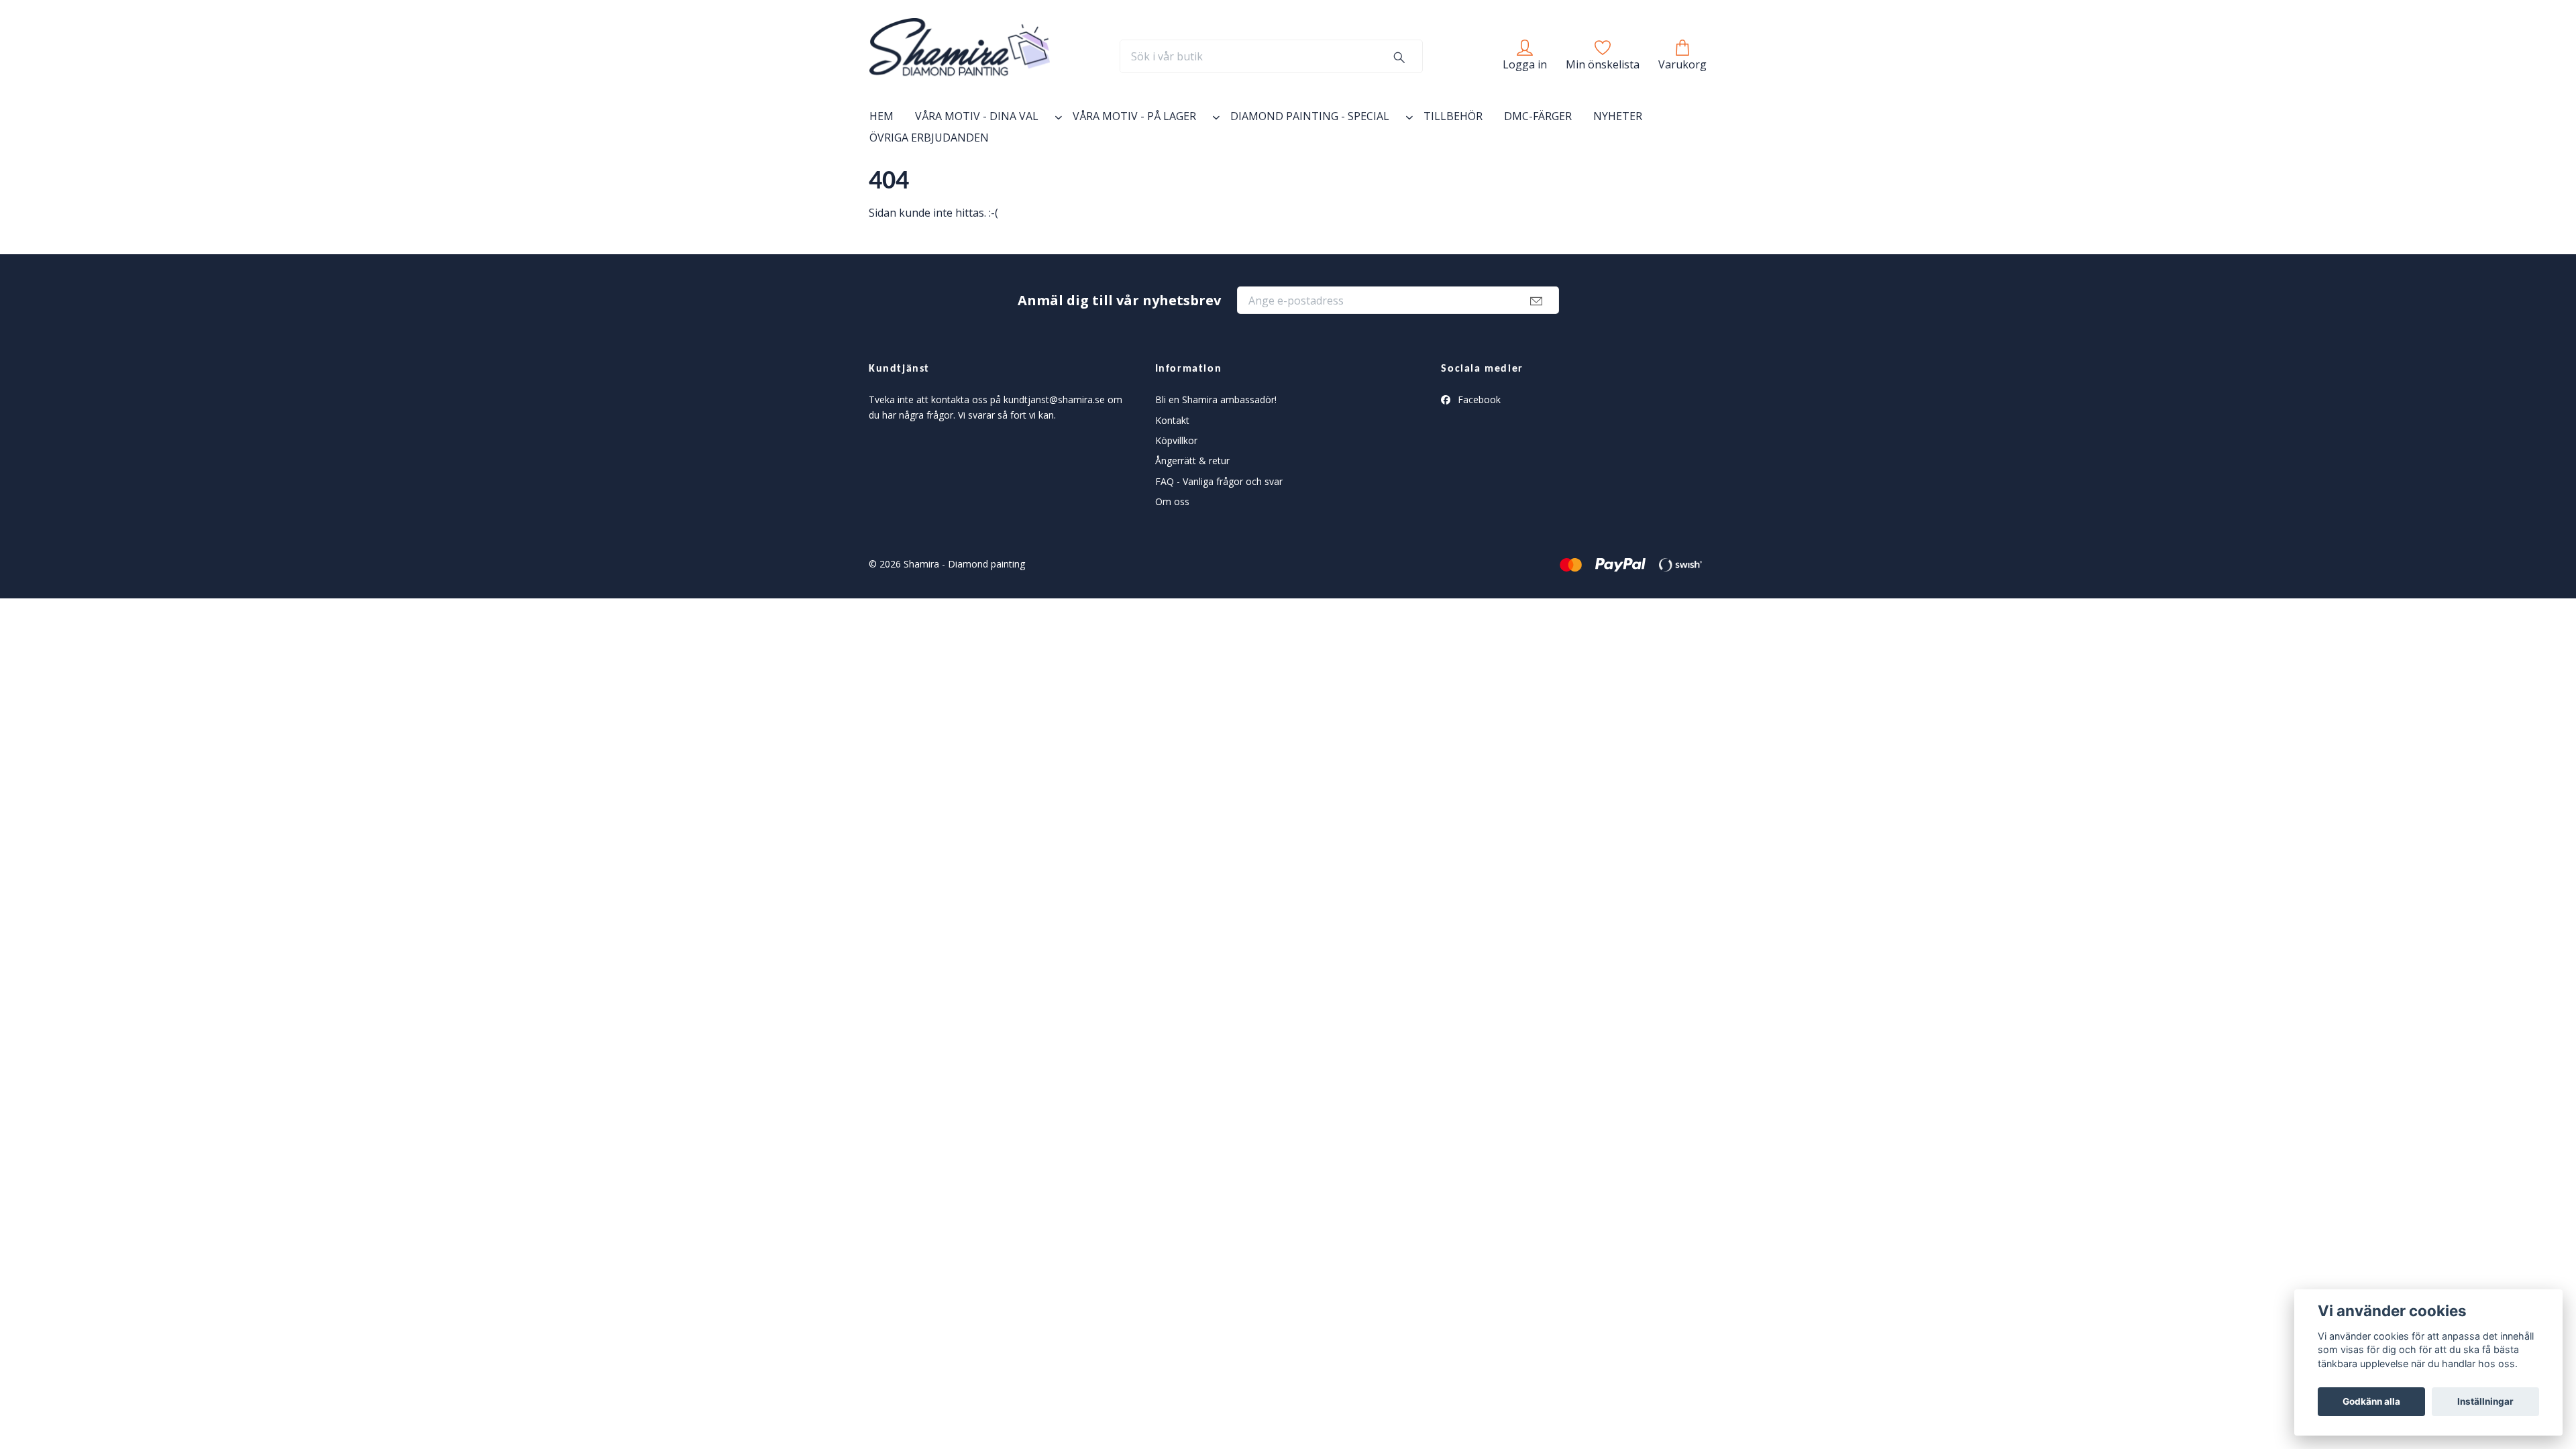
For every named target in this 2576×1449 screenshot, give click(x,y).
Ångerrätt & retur (1192, 461)
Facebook (1478, 399)
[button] (1056, 119)
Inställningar (2485, 1401)
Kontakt (1172, 420)
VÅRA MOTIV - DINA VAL (977, 116)
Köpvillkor (1176, 440)
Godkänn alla (2371, 1401)
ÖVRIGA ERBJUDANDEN (929, 138)
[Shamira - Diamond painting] (960, 56)
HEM (881, 116)
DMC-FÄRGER (1538, 116)
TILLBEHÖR (1453, 116)
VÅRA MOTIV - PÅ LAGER (1134, 116)
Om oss (1172, 501)
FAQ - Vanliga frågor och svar (1219, 481)
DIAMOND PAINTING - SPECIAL (1310, 116)
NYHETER (1618, 116)
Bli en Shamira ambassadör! (1216, 399)
